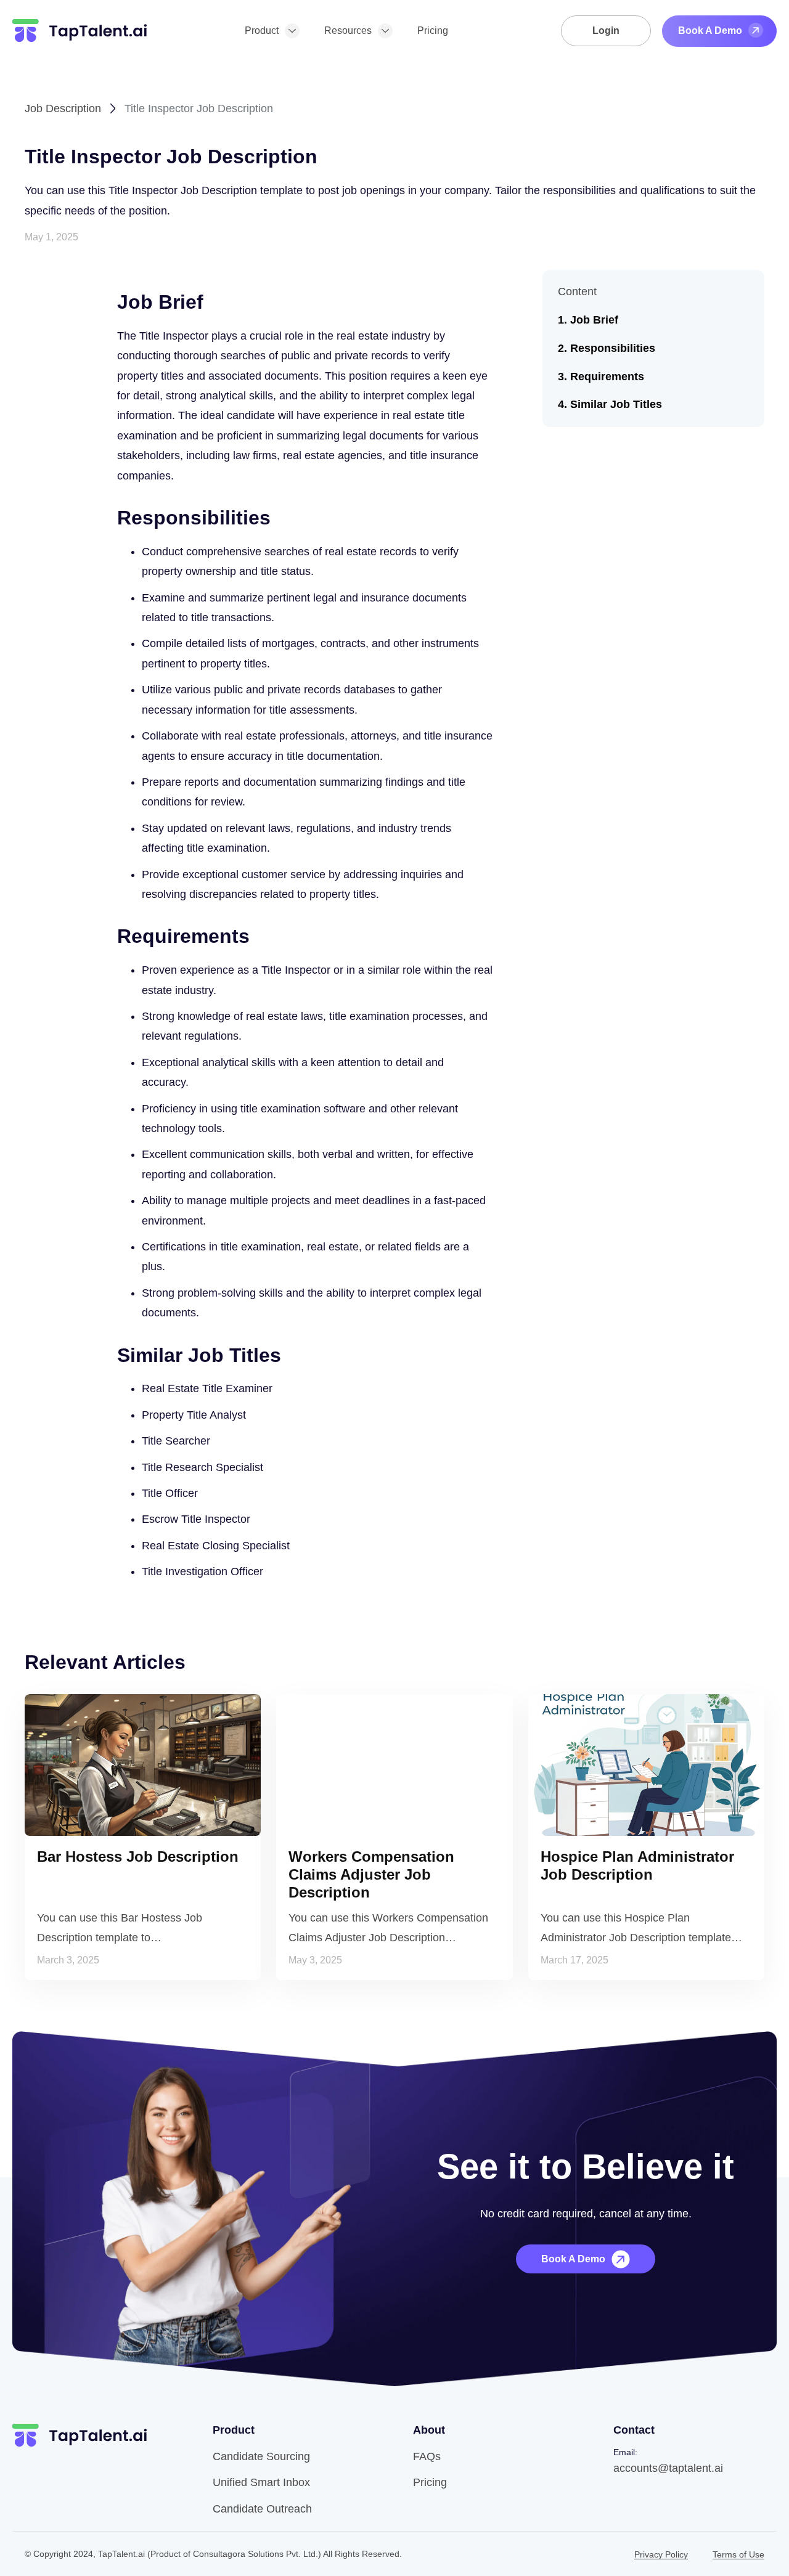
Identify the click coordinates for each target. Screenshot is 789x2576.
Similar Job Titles (616, 404)
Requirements (607, 377)
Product (262, 31)
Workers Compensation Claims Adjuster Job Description (371, 1874)
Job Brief (594, 320)
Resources (348, 31)
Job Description (63, 108)
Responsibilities (613, 348)
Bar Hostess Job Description (138, 1857)
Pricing (433, 31)
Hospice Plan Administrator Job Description (637, 1865)
